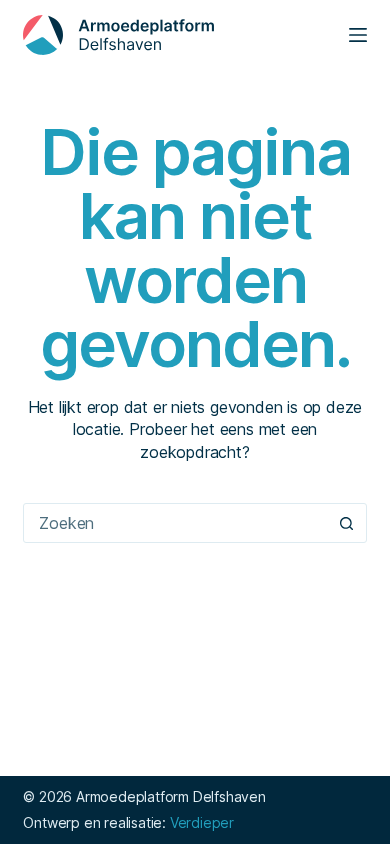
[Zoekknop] (347, 523)
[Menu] (358, 35)
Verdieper (202, 822)
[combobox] (175, 523)
